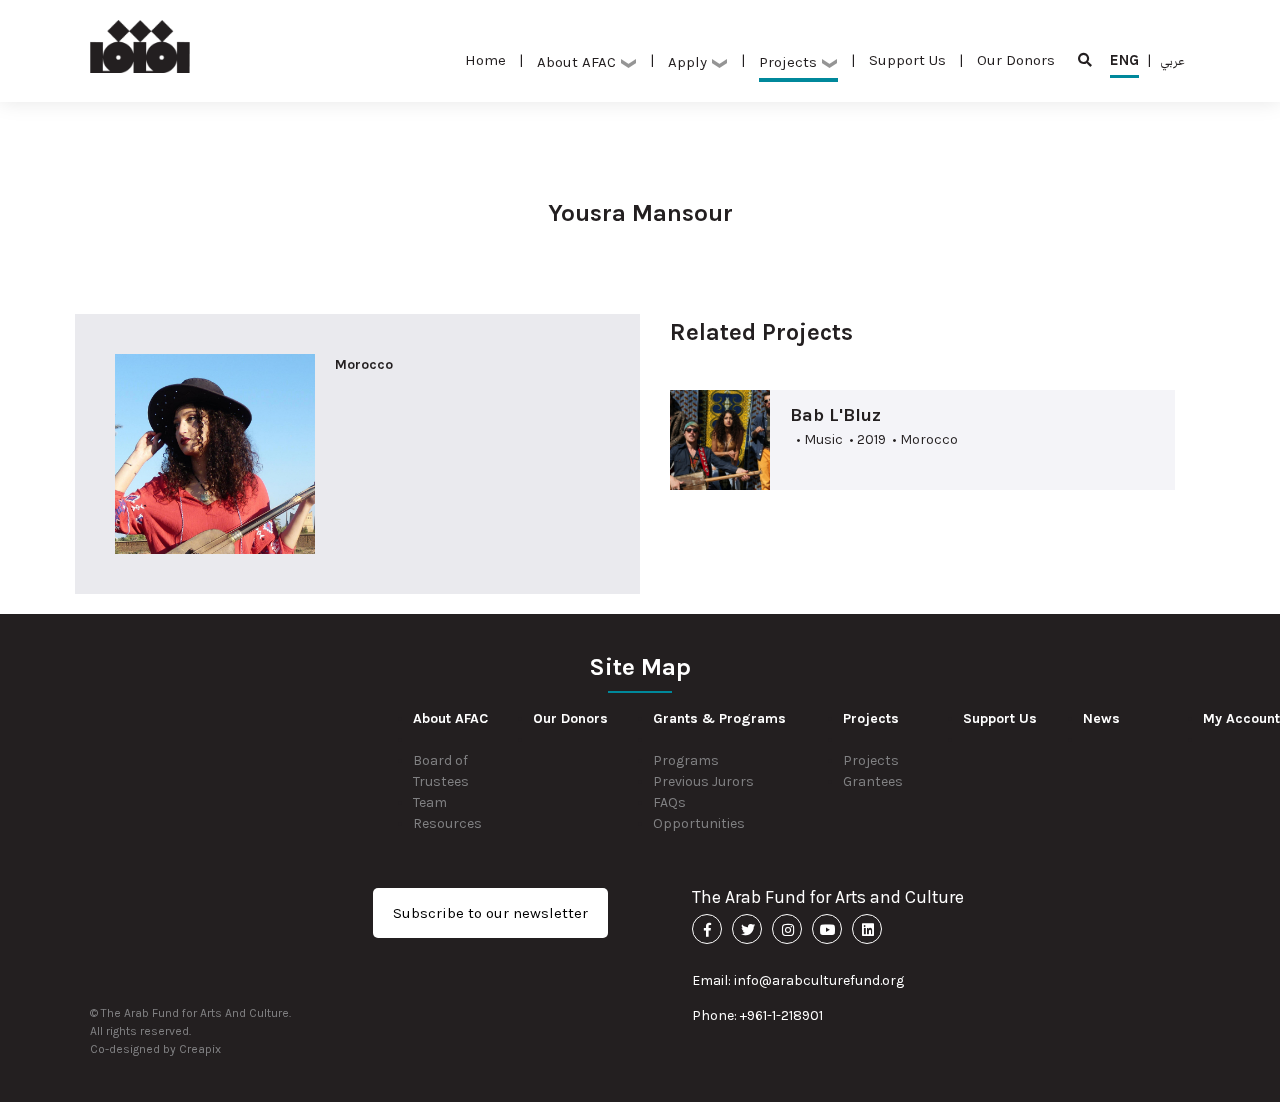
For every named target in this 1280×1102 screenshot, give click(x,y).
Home (485, 60)
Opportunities (699, 823)
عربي (1172, 60)
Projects (871, 760)
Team (430, 802)
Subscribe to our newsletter (490, 913)
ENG (1124, 60)
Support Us (907, 60)
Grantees (873, 781)
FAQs (669, 802)
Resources (447, 823)
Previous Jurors (703, 781)
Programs (686, 760)
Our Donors (1016, 60)
